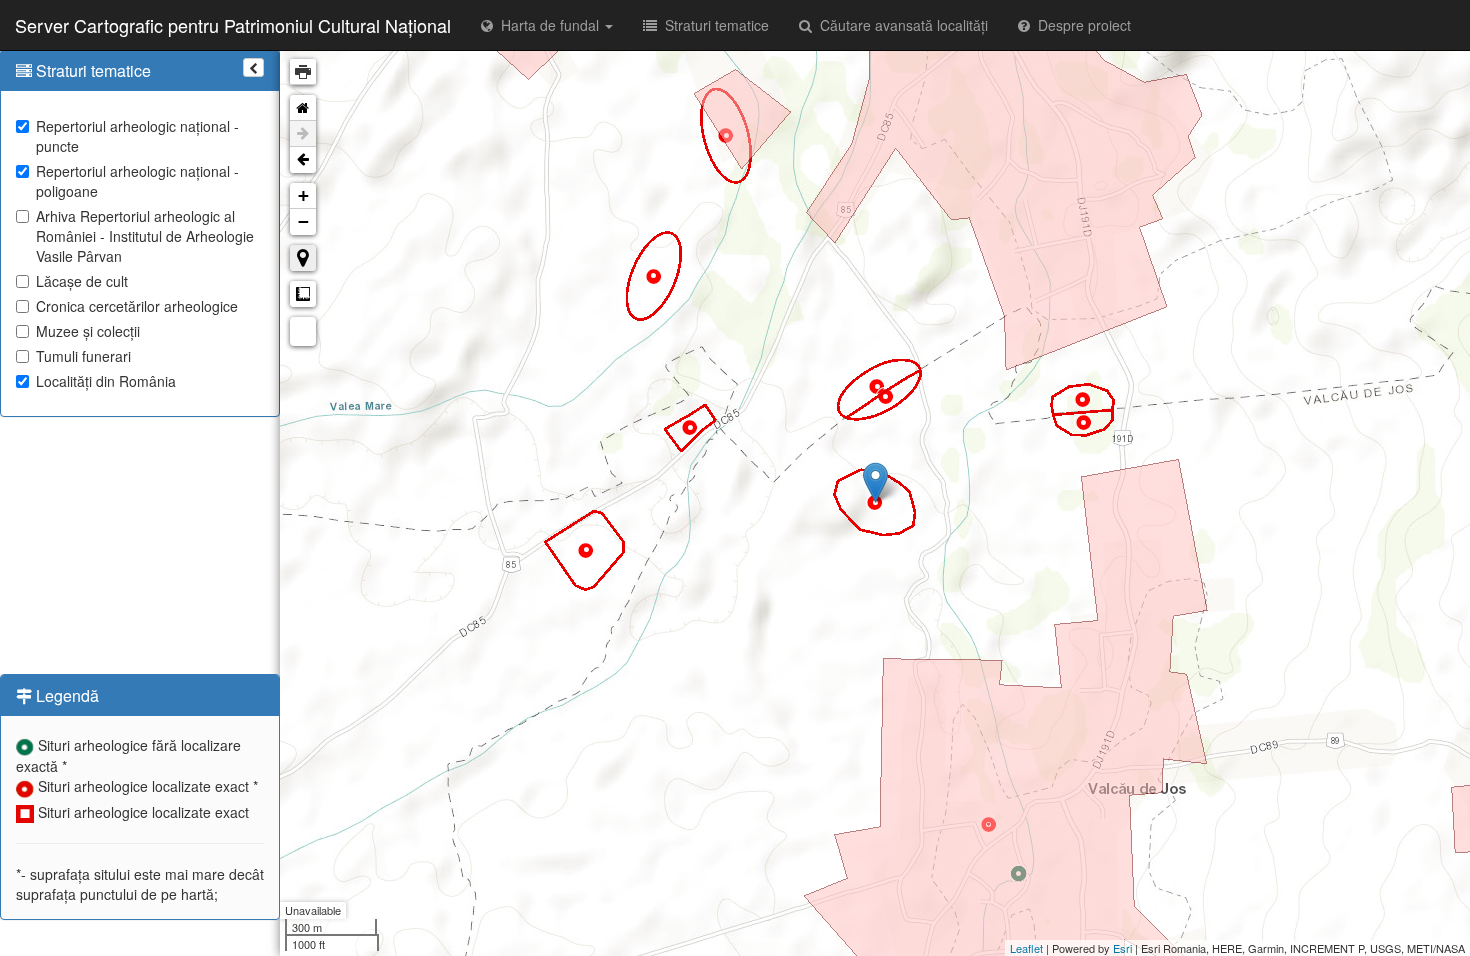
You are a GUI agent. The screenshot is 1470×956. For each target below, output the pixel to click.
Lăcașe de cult (82, 281)
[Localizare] (303, 258)
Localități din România (106, 381)
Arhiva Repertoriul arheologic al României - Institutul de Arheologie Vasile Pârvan (145, 236)
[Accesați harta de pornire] (303, 108)
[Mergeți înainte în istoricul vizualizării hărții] (303, 134)
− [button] (303, 221)
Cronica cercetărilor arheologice (137, 306)
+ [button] (303, 195)
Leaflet (1026, 948)
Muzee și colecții (88, 331)
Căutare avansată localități (900, 25)
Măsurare (303, 294)
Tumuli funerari (83, 356)
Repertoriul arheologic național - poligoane (137, 181)
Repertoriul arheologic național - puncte (137, 136)
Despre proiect (1080, 25)
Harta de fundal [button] (548, 25)
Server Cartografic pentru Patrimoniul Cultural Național (233, 25)
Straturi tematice (713, 25)
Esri (1122, 948)
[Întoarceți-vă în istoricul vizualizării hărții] (303, 160)
